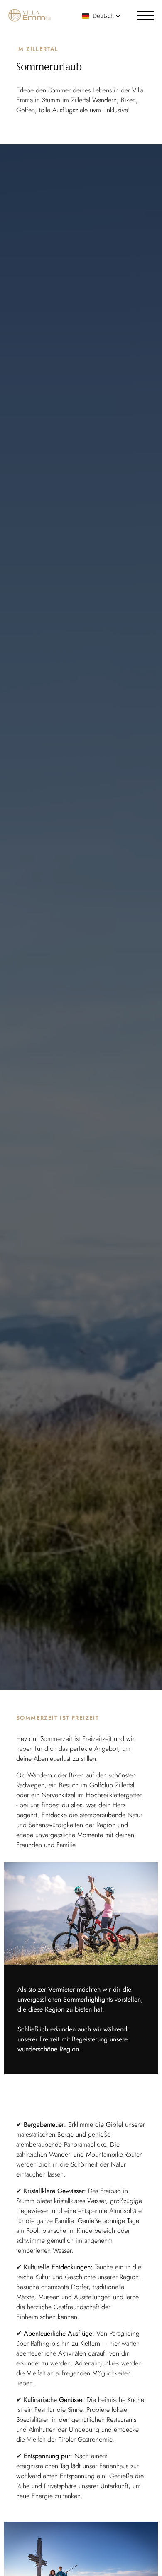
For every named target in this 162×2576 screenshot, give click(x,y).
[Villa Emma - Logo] (29, 16)
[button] (101, 16)
